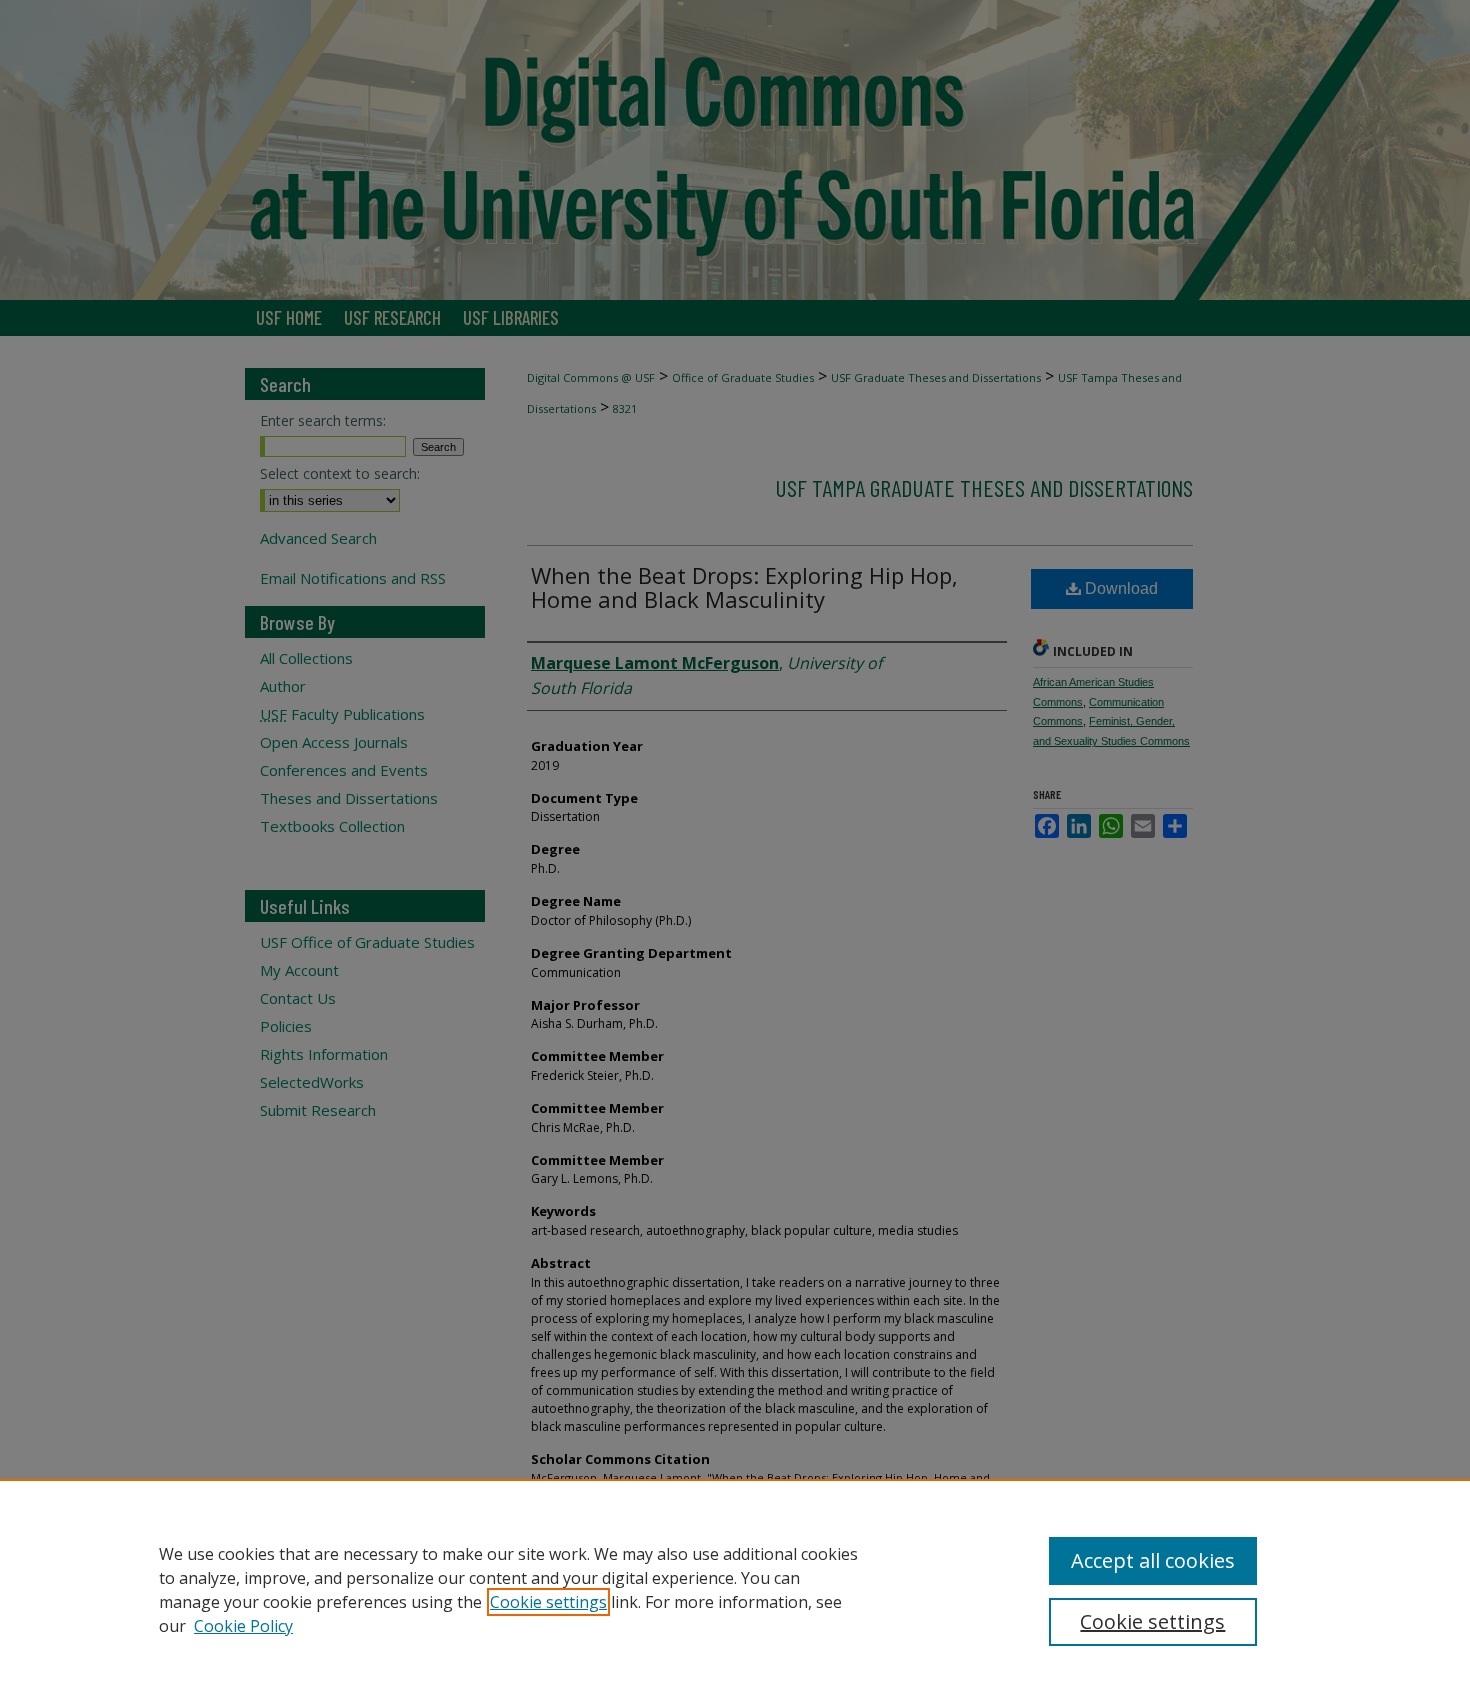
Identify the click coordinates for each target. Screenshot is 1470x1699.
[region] (735, 1589)
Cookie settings (548, 1602)
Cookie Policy (243, 1626)
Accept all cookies (1153, 1560)
